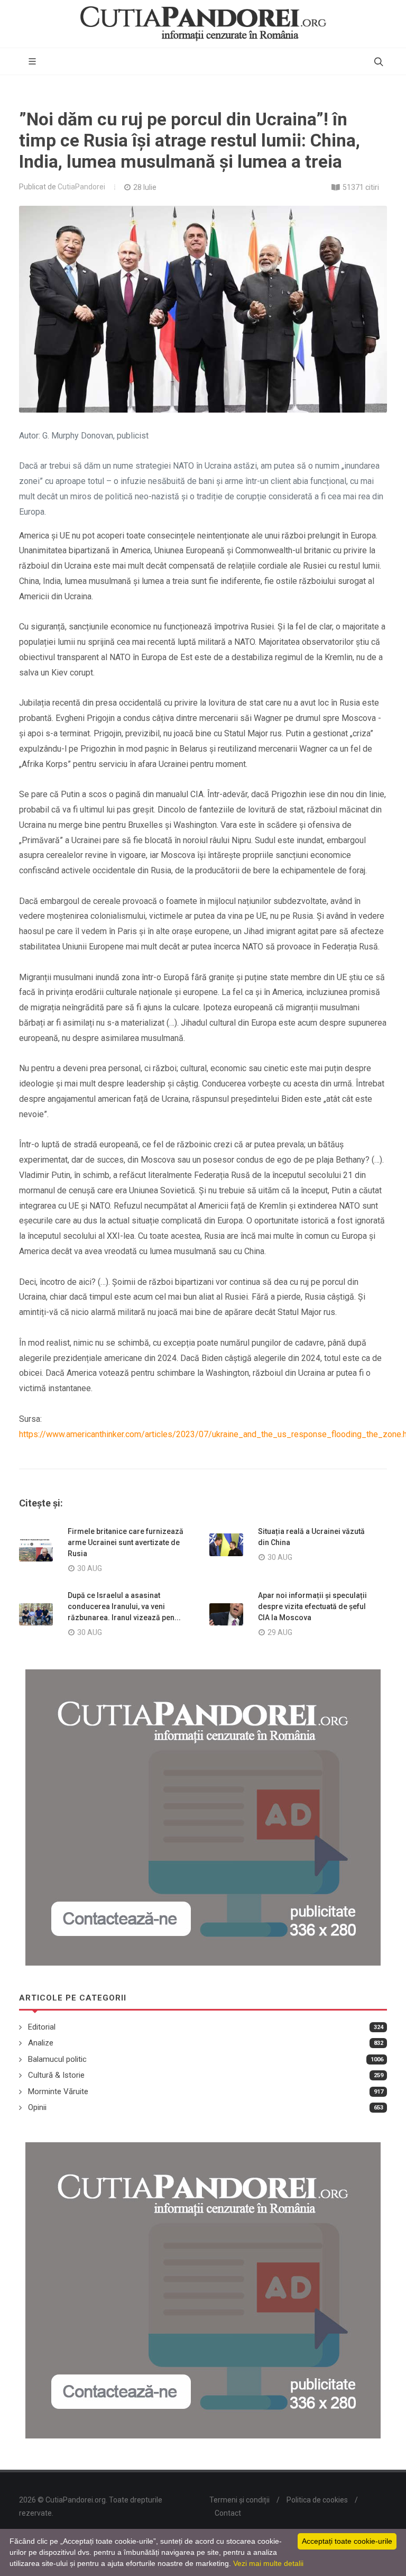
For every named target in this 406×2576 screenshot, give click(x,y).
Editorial (42, 2027)
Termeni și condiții (239, 2500)
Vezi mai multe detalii (268, 2563)
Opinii (37, 2107)
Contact (228, 2513)
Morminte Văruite (58, 2091)
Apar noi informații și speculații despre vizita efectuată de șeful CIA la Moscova (312, 1606)
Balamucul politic (57, 2059)
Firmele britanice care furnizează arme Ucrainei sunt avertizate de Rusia (126, 1542)
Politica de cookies (317, 2500)
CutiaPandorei (81, 187)
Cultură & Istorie (56, 2075)
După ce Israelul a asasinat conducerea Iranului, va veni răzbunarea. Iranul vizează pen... (124, 1606)
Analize (41, 2043)
